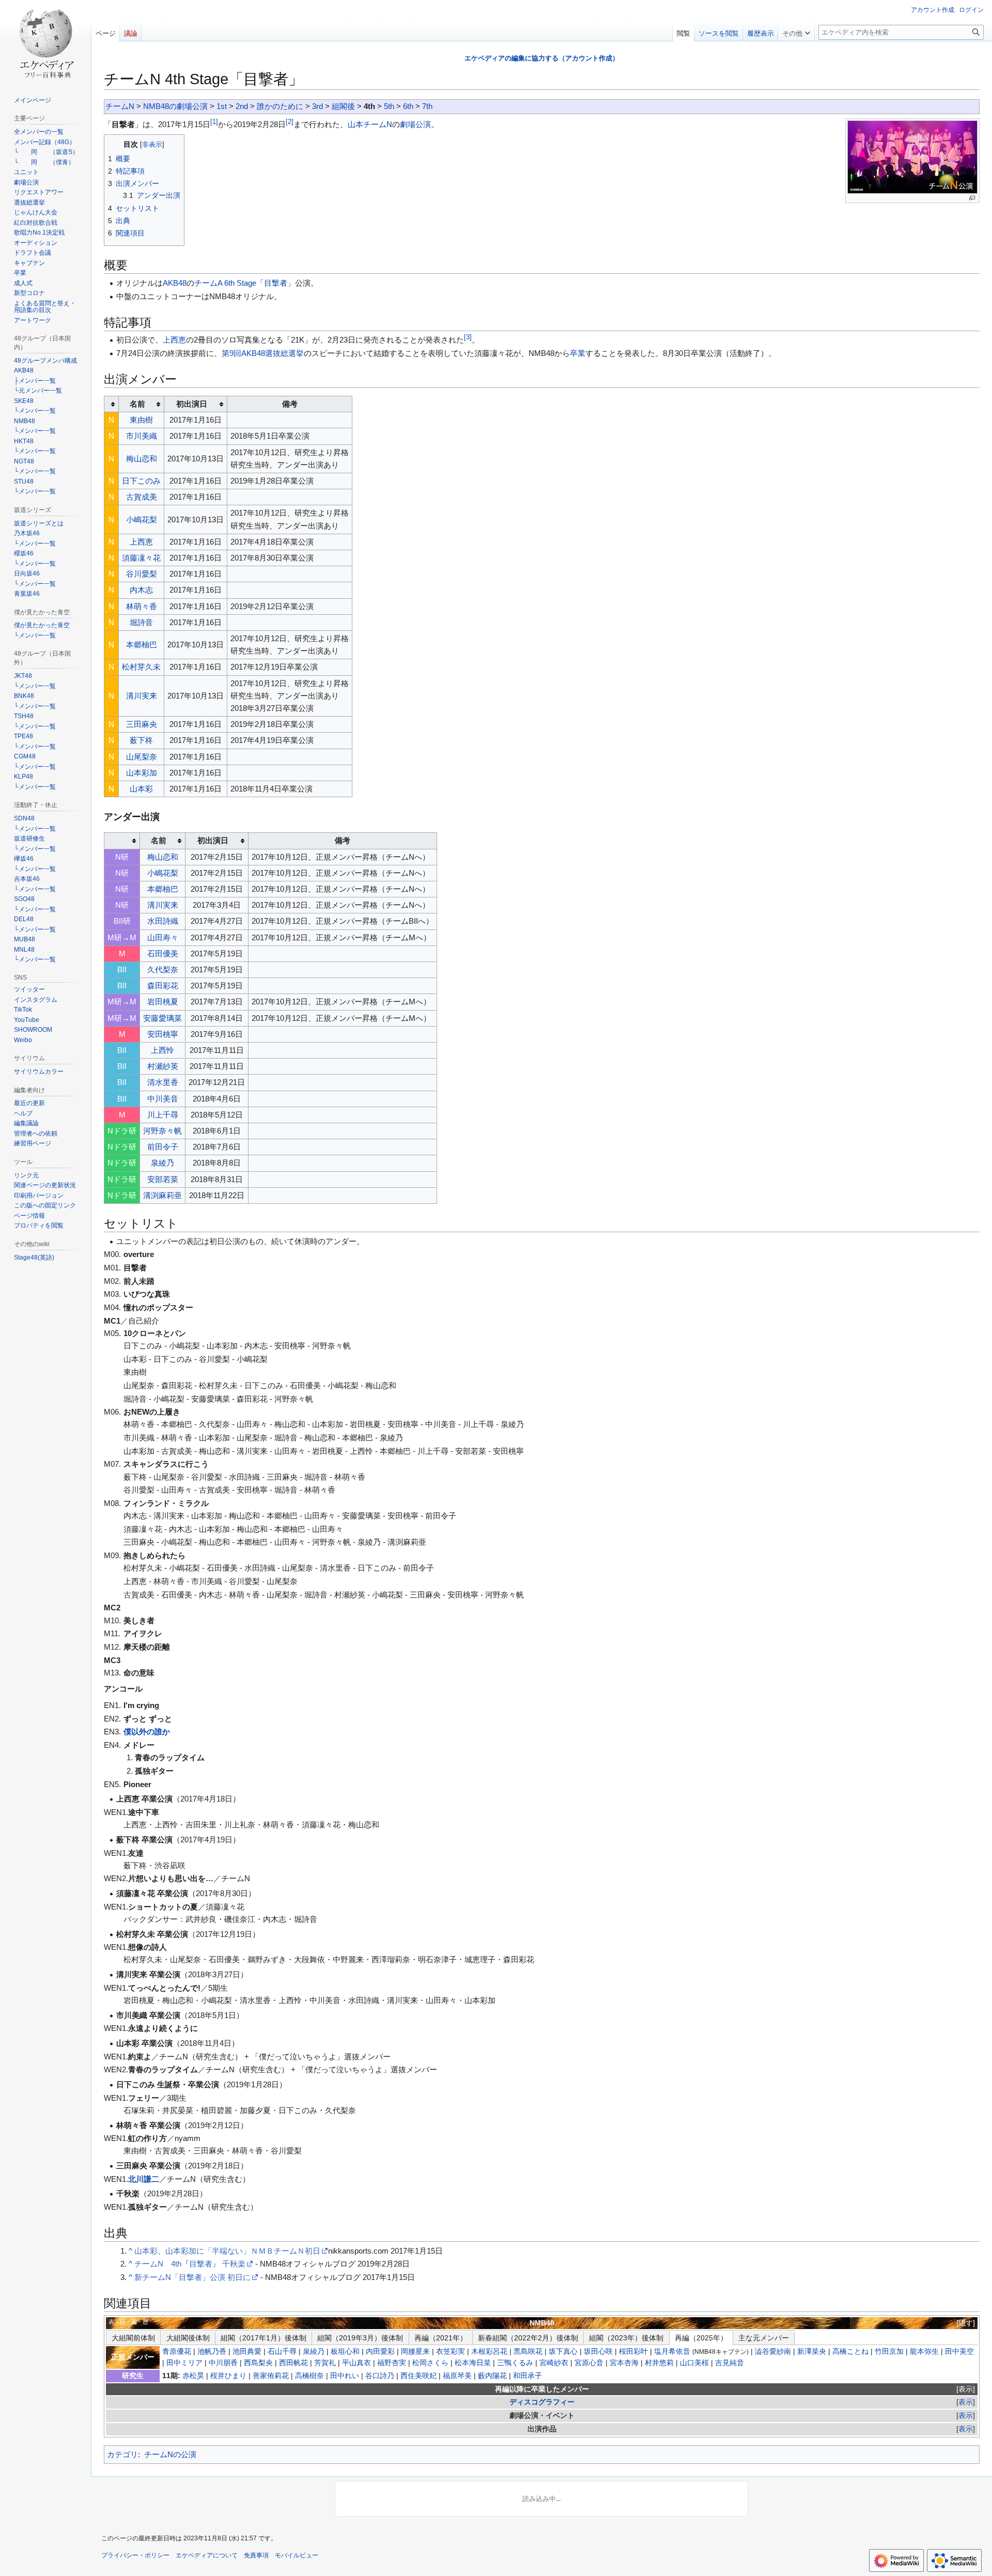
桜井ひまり (228, 2376)
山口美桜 (694, 2363)
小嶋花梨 (142, 519)
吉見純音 (730, 2363)
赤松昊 (193, 2376)
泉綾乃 (162, 1163)
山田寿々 (163, 937)
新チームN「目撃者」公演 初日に (192, 2277)
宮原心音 (589, 2363)
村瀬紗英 (163, 1066)
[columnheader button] (112, 404)
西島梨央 (258, 2363)
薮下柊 (141, 740)
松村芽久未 (141, 667)
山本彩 (141, 789)
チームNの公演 (170, 2454)
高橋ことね (850, 2352)
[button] (796, 31)
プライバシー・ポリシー (135, 2555)
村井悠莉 (659, 2363)
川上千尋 (163, 1115)
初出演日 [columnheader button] (192, 404)
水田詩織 (163, 921)
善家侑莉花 (271, 2376)
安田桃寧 (163, 1034)
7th (427, 106)
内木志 (141, 590)
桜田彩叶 (633, 2352)
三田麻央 (142, 724)
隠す (966, 2323)
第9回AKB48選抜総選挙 (263, 353)
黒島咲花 (528, 2352)
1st (222, 106)
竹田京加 (889, 2352)
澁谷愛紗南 (773, 2352)
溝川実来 (142, 696)
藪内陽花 (492, 2376)
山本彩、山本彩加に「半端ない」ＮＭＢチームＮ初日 (227, 2251)
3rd (317, 106)
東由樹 (141, 420)
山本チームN (370, 124)
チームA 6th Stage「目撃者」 (245, 283)
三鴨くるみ (515, 2363)
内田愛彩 (380, 2352)
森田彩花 (163, 986)
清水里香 (163, 1082)
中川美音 (163, 1099)
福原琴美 (457, 2376)
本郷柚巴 (142, 645)
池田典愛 (247, 2352)
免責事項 (256, 2555)
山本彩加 (142, 773)
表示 (966, 2389)
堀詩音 (141, 622)
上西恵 (174, 340)
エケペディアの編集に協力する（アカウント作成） (542, 58)
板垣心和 (345, 2352)
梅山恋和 (142, 459)
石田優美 (163, 953)
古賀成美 (142, 497)
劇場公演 (415, 124)
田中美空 (959, 2352)
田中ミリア (184, 2363)
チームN (120, 106)
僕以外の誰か (147, 1732)
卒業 (578, 353)
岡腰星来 (415, 2352)
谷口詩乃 (380, 2376)
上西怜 (162, 1050)
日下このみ (141, 481)
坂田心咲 (598, 2352)
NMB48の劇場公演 (175, 106)
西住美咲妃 (419, 2376)
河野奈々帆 (162, 1131)
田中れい (345, 2376)
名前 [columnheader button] (137, 404)
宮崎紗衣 (554, 2363)
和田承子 (528, 2376)
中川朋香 (223, 2363)
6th (408, 106)
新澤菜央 (812, 2352)
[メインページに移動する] (45, 41)
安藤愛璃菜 (162, 1018)
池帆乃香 (212, 2352)
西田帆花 (293, 2363)
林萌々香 (142, 606)
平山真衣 (357, 2363)
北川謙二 (144, 2179)
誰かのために (280, 106)
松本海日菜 (473, 2363)
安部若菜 (163, 1179)
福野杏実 (392, 2363)
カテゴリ (122, 2454)
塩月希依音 (672, 2352)
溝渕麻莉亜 (162, 1195)
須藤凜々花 (141, 558)
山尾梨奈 (142, 757)
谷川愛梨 (142, 574)
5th (389, 106)
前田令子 (163, 1147)
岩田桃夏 (163, 1002)
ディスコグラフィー (542, 2402)
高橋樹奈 (309, 2376)
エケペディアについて (207, 2555)
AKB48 (175, 283)
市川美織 (142, 436)
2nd (242, 106)
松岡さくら (430, 2363)
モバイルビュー (297, 2555)
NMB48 (542, 2323)
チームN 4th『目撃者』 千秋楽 (190, 2264)
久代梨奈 (163, 969)
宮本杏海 (624, 2363)
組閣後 (343, 106)
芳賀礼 (325, 2363)
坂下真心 (563, 2352)
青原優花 (177, 2352)
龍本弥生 (924, 2352)
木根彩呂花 (489, 2352)
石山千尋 (282, 2352)
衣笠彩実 (451, 2352)
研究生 (133, 2376)
